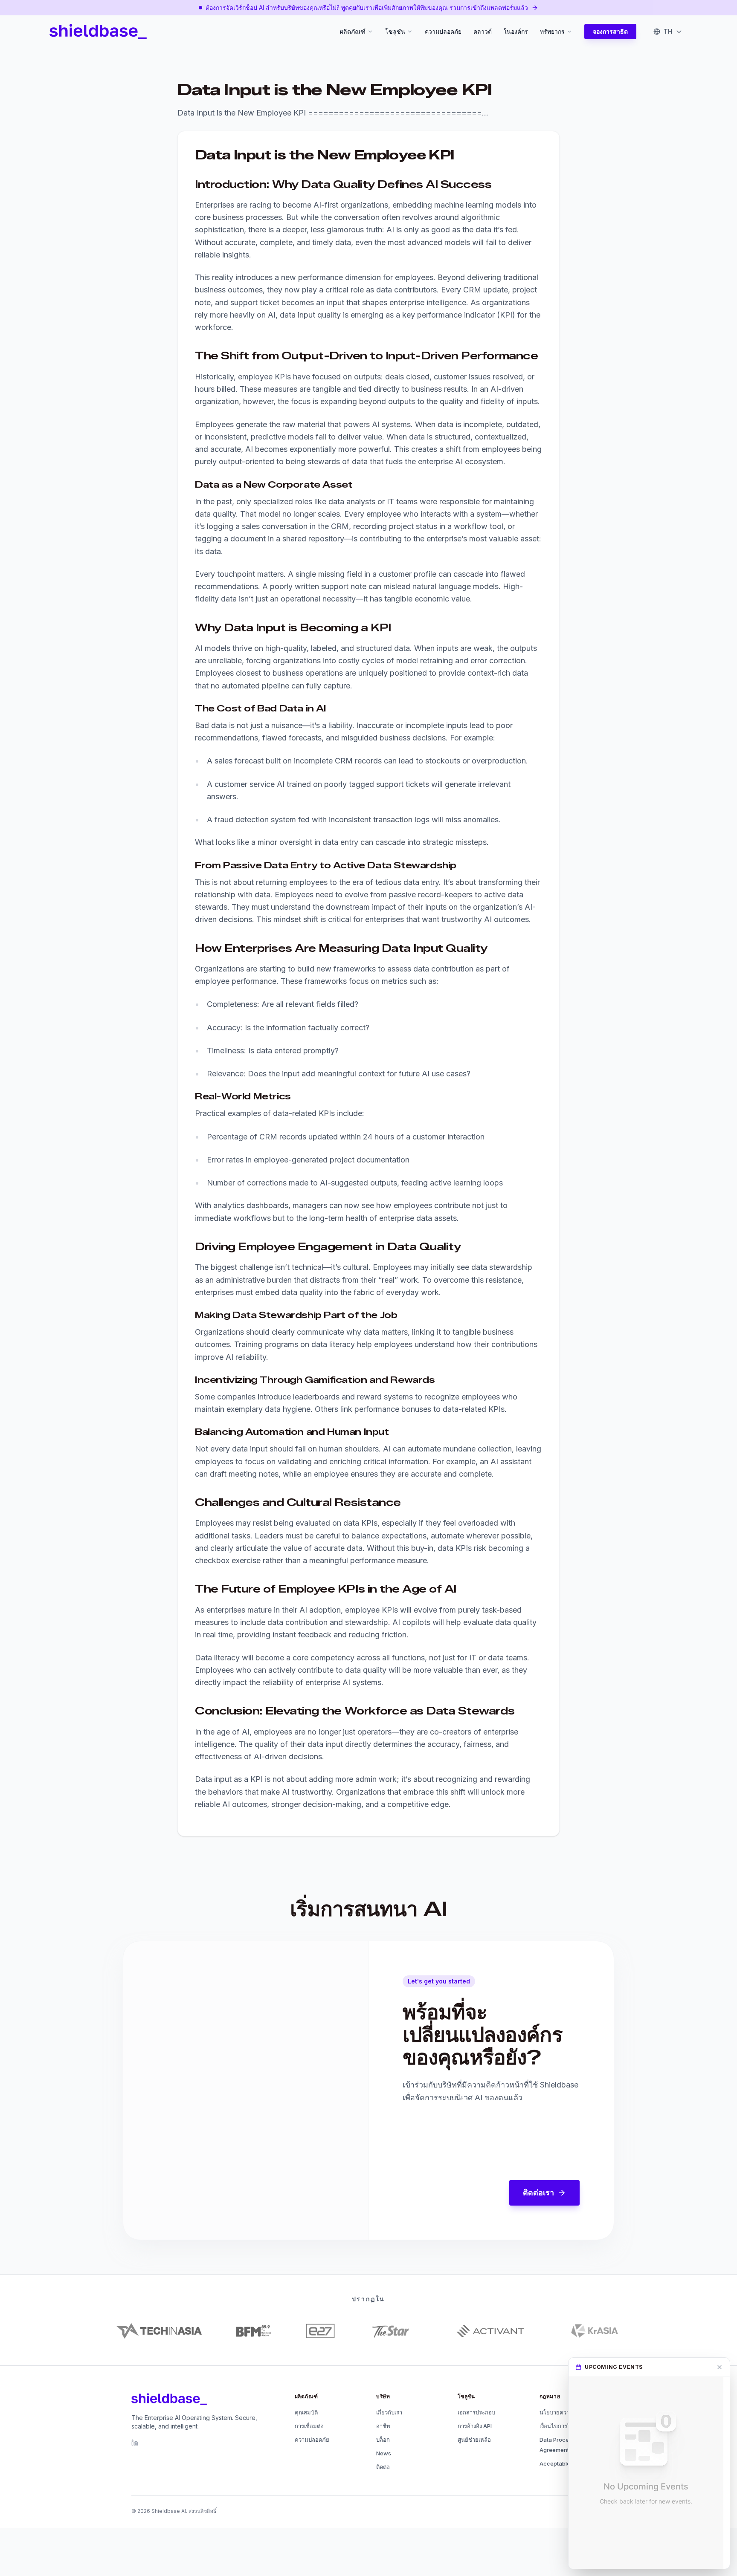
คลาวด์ (483, 31)
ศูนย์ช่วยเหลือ (474, 2440)
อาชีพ (383, 2426)
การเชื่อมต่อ (309, 2426)
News (384, 2453)
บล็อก (383, 2440)
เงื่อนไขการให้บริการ (564, 2426)
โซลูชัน (395, 31)
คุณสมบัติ (306, 2412)
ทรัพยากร (552, 31)
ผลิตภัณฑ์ (353, 31)
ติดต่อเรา (538, 2193)
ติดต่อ (383, 2467)
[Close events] (720, 2367)
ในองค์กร (516, 31)
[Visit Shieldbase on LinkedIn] (135, 2443)
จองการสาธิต (610, 31)
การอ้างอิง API (475, 2426)
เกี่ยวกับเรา (389, 2412)
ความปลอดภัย (443, 31)
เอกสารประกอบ (476, 2412)
